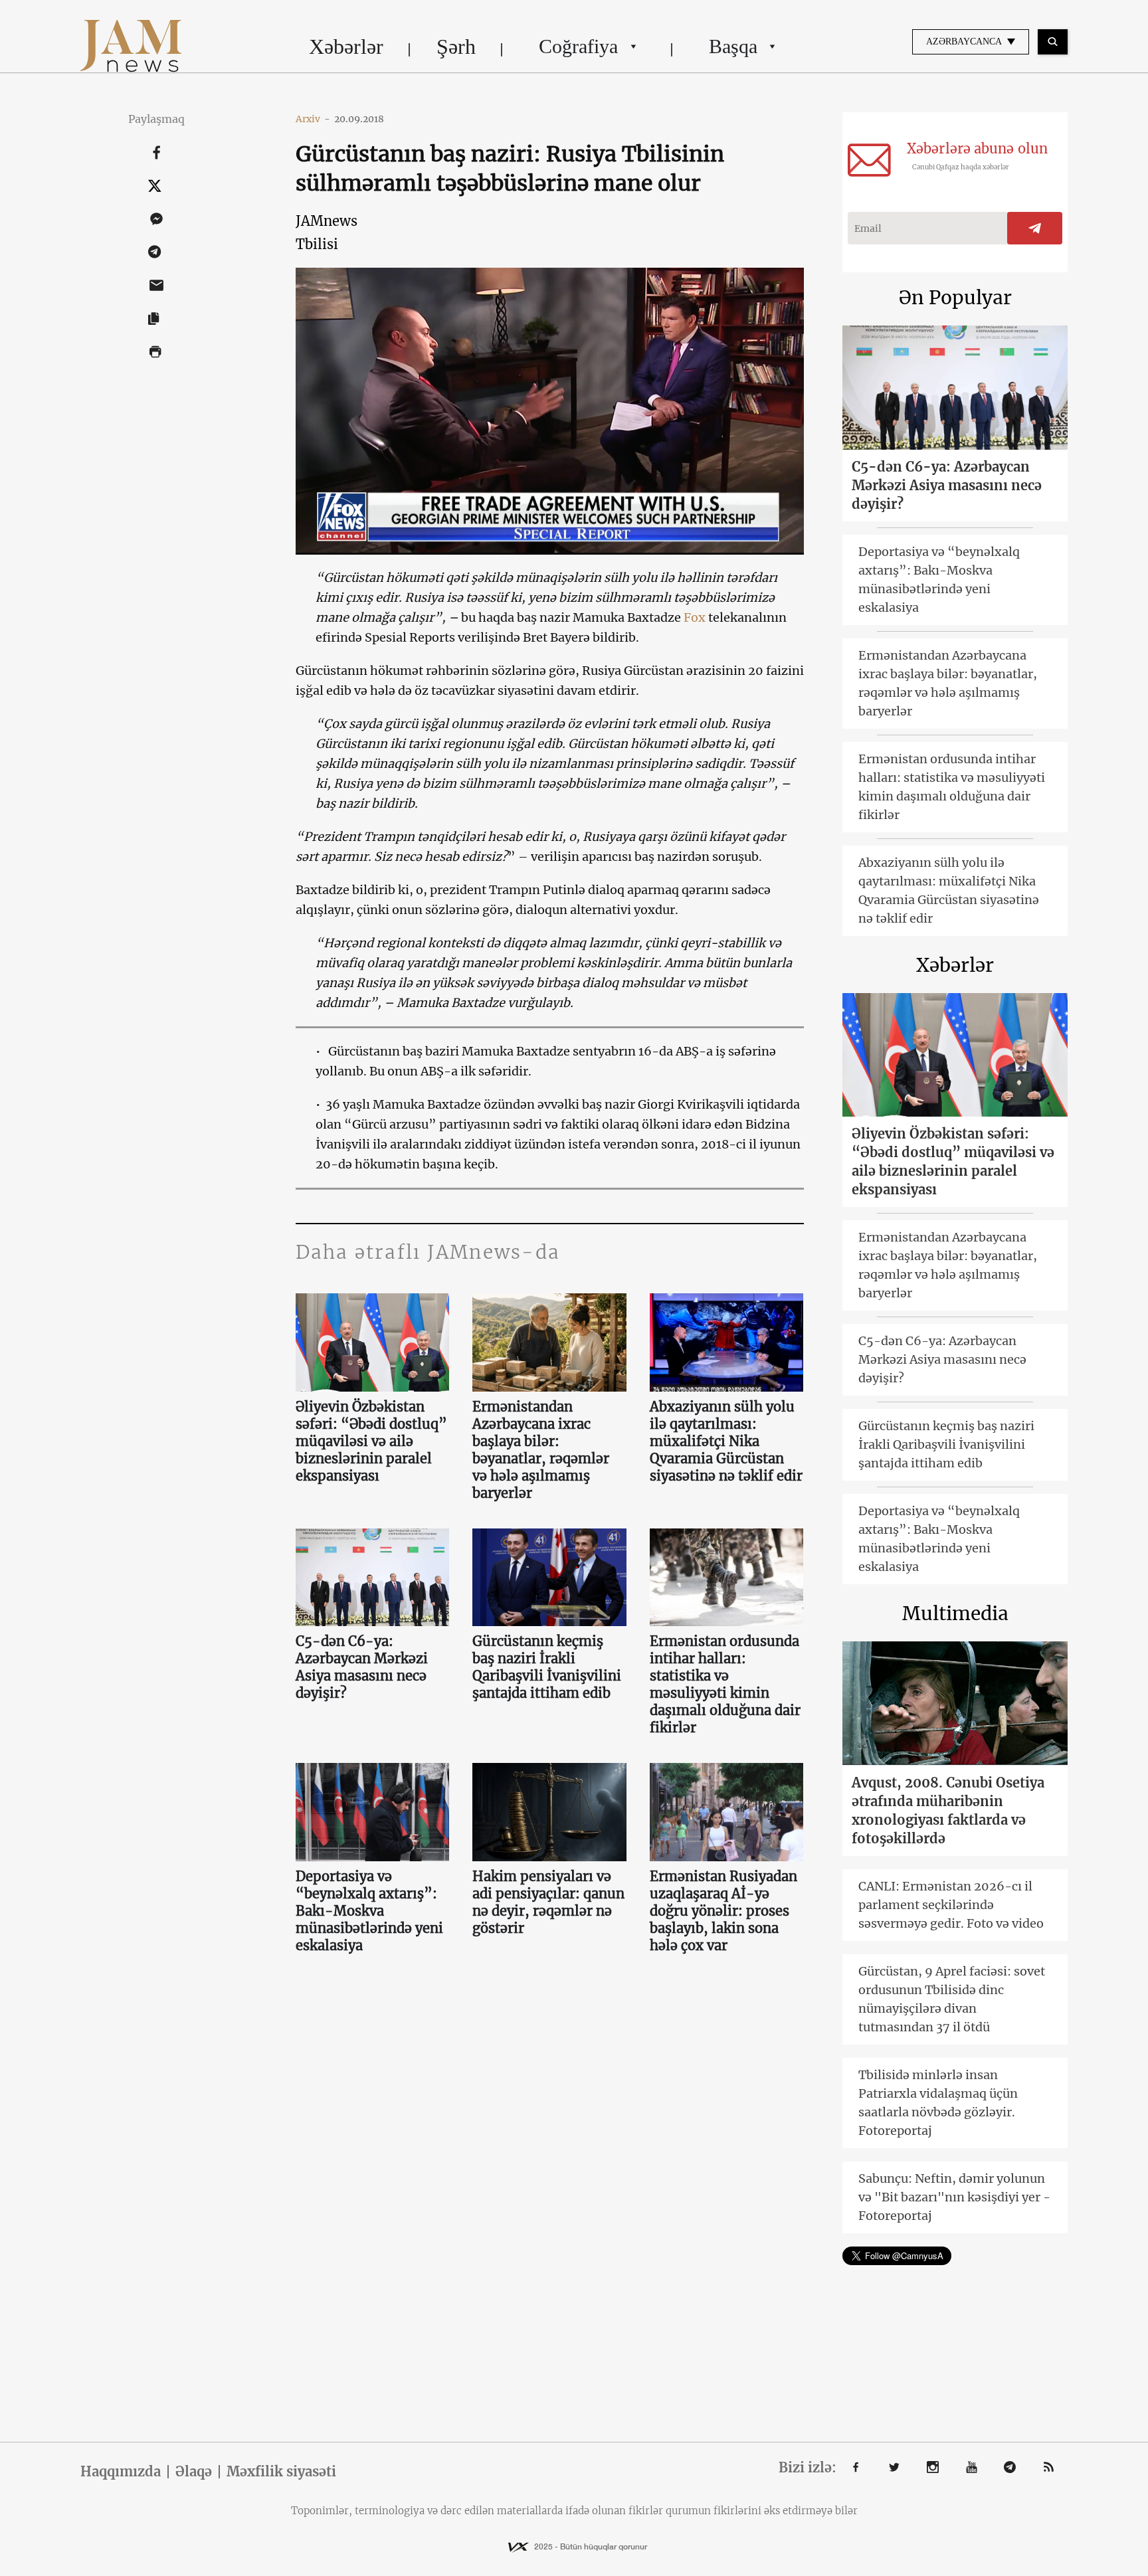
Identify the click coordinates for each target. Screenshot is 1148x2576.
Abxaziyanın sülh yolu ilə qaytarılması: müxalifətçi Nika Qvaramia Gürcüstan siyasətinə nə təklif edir (726, 1441)
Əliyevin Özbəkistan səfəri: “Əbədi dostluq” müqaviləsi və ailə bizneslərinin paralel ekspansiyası (371, 1441)
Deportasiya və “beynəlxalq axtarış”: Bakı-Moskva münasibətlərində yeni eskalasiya (369, 1911)
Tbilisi (317, 244)
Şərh (456, 46)
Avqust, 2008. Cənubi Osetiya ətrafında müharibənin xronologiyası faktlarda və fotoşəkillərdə (948, 1810)
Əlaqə (194, 2472)
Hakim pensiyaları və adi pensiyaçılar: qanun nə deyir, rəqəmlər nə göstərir (548, 1902)
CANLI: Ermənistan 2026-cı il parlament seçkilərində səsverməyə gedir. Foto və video (951, 1905)
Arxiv (313, 119)
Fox (695, 617)
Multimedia (955, 1613)
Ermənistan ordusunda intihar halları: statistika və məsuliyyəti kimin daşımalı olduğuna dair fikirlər (725, 1684)
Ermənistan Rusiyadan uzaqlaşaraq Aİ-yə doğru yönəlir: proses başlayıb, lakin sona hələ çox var (723, 1911)
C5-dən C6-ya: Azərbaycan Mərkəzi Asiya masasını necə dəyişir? (362, 1667)
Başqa (733, 46)
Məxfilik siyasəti (281, 2472)
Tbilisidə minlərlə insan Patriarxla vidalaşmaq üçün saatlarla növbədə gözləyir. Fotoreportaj (938, 2103)
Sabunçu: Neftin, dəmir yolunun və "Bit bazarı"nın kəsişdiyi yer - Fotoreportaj (954, 2197)
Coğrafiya (578, 46)
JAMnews (327, 221)
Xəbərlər (346, 46)
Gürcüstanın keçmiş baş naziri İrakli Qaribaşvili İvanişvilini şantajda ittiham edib (547, 1667)
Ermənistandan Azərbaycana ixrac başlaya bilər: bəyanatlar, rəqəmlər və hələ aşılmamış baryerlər (541, 1450)
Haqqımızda (121, 2472)
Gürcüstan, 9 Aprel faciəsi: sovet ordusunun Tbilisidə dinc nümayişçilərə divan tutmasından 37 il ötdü (952, 1999)
